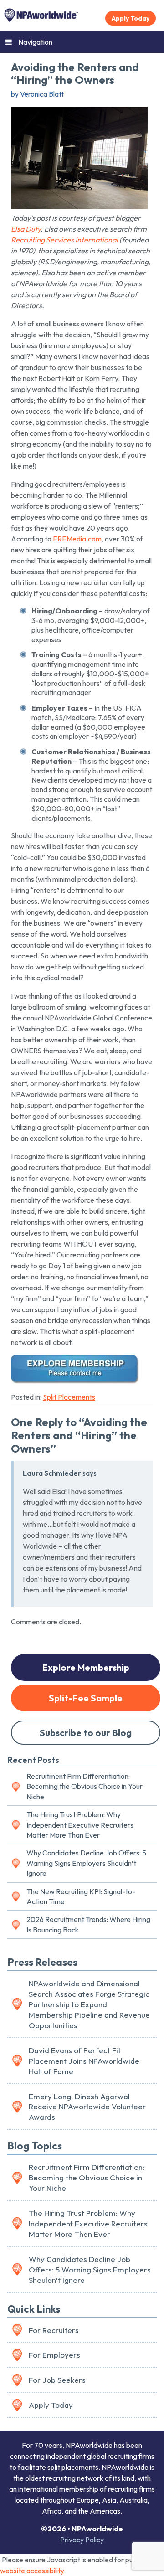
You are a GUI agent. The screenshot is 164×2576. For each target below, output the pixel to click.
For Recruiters (54, 2330)
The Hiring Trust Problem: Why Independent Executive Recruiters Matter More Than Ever (80, 1825)
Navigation (35, 42)
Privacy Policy (82, 2540)
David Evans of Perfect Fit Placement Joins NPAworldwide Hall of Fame (84, 2061)
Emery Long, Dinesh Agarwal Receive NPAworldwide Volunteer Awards (87, 2107)
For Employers (54, 2355)
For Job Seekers (57, 2380)
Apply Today (131, 18)
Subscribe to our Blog (86, 1733)
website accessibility (32, 2571)
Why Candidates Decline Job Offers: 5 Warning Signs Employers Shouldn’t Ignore (86, 1863)
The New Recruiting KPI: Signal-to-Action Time (81, 1896)
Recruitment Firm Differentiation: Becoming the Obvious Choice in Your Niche (85, 1786)
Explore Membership (86, 1667)
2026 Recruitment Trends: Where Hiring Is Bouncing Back (88, 1924)
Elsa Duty (26, 229)
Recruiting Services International (64, 240)
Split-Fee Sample (86, 1698)
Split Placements (69, 1397)
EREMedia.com (77, 539)
